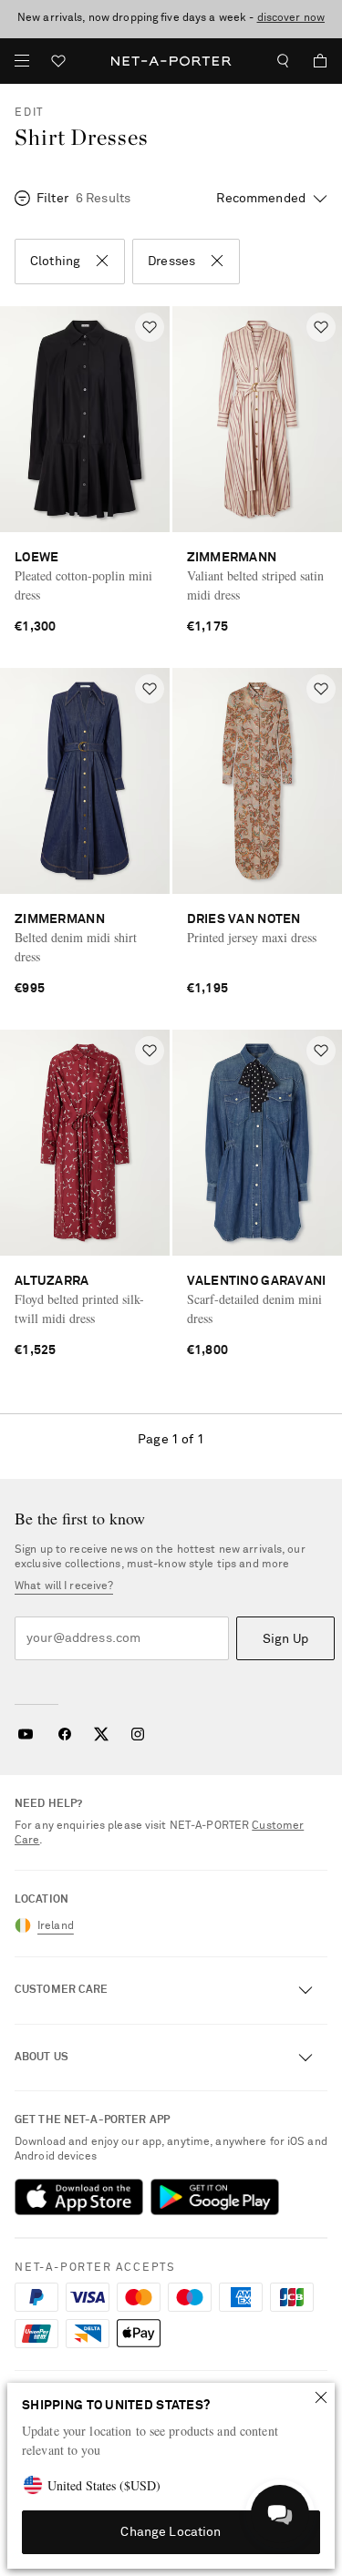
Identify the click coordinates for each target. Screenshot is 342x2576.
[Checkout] (313, 61)
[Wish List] (58, 63)
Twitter (101, 1734)
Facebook (65, 1734)
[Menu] (22, 61)
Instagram (138, 1734)
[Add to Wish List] (150, 327)
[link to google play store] (215, 2197)
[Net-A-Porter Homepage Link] (171, 61)
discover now (291, 18)
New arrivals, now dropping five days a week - (171, 18)
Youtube (25, 1734)
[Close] (321, 2397)
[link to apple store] (79, 2197)
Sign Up (285, 1639)
